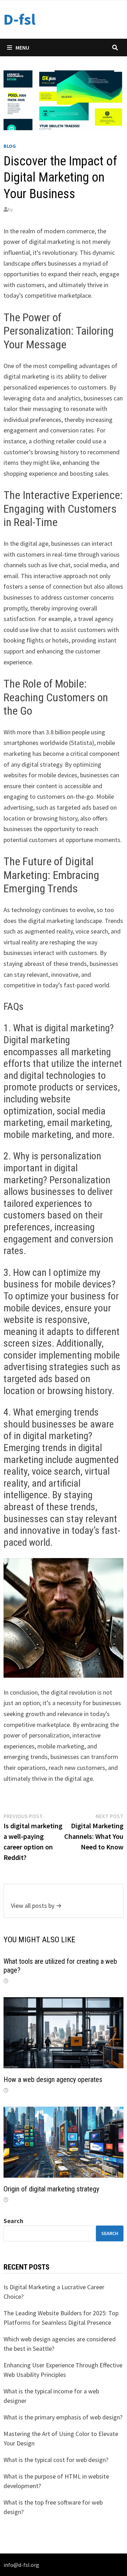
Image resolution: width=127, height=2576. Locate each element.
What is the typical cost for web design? (56, 2460)
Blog (10, 146)
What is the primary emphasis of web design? (63, 2417)
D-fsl (20, 19)
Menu (22, 48)
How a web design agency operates (53, 2080)
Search (13, 2221)
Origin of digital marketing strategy (51, 2189)
